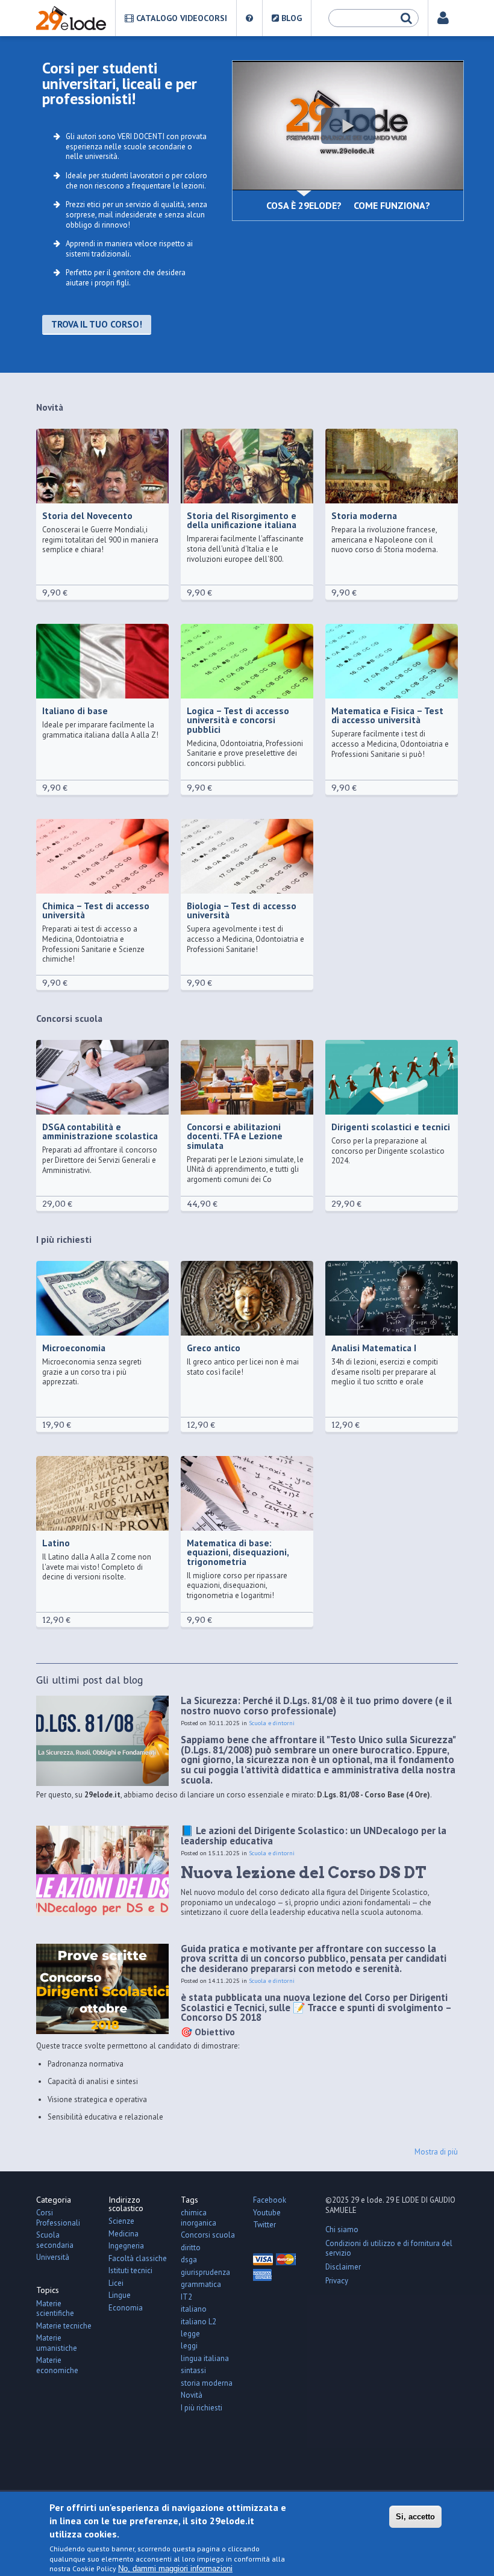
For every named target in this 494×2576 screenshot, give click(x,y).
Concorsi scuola (208, 2235)
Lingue (120, 2295)
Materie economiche (57, 2365)
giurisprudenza (205, 2272)
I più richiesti (202, 2408)
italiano (194, 2309)
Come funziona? (392, 205)
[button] (348, 126)
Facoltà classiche (138, 2258)
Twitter (264, 2225)
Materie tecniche (64, 2326)
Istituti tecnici (130, 2270)
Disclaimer (343, 2267)
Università (53, 2257)
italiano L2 (199, 2322)
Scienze (121, 2221)
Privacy (337, 2281)
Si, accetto (415, 2517)
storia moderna (207, 2383)
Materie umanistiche (57, 2343)
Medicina (123, 2234)
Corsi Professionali (58, 2218)
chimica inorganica (199, 2218)
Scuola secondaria (55, 2240)
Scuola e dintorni (272, 1723)
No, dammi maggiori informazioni (175, 2568)
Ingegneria (126, 2246)
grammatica (201, 2284)
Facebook (270, 2200)
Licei (116, 2283)
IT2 (186, 2297)
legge (190, 2334)
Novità (192, 2395)
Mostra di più (436, 2152)
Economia (126, 2308)
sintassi (193, 2370)
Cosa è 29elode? (304, 205)
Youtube (267, 2213)
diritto (191, 2248)
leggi (189, 2346)
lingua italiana (205, 2358)
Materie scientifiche (55, 2309)
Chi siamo (342, 2229)
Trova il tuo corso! (97, 324)
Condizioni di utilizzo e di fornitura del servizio (389, 2248)
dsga (189, 2260)
